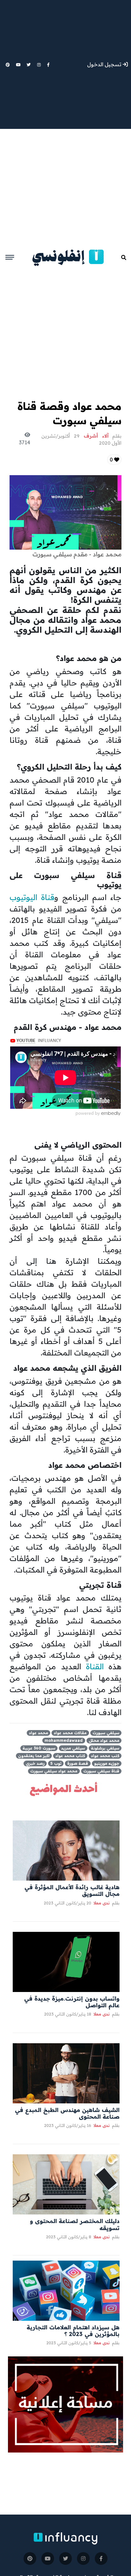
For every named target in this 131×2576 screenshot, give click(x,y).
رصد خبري (35, 1763)
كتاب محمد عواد (70, 1756)
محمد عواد (38, 1733)
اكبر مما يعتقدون (34, 1756)
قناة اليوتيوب (32, 897)
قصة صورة (78, 1763)
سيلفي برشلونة (105, 1748)
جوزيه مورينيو (107, 1763)
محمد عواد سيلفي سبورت (54, 1771)
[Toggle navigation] (10, 257)
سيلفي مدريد (73, 1748)
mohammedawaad (64, 1740)
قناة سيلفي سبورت (101, 1771)
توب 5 (56, 1763)
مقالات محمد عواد (70, 1733)
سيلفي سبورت (106, 1733)
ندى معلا (101, 1903)
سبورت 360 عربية (39, 1748)
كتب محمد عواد (105, 1756)
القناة (95, 1666)
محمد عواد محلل (104, 1740)
